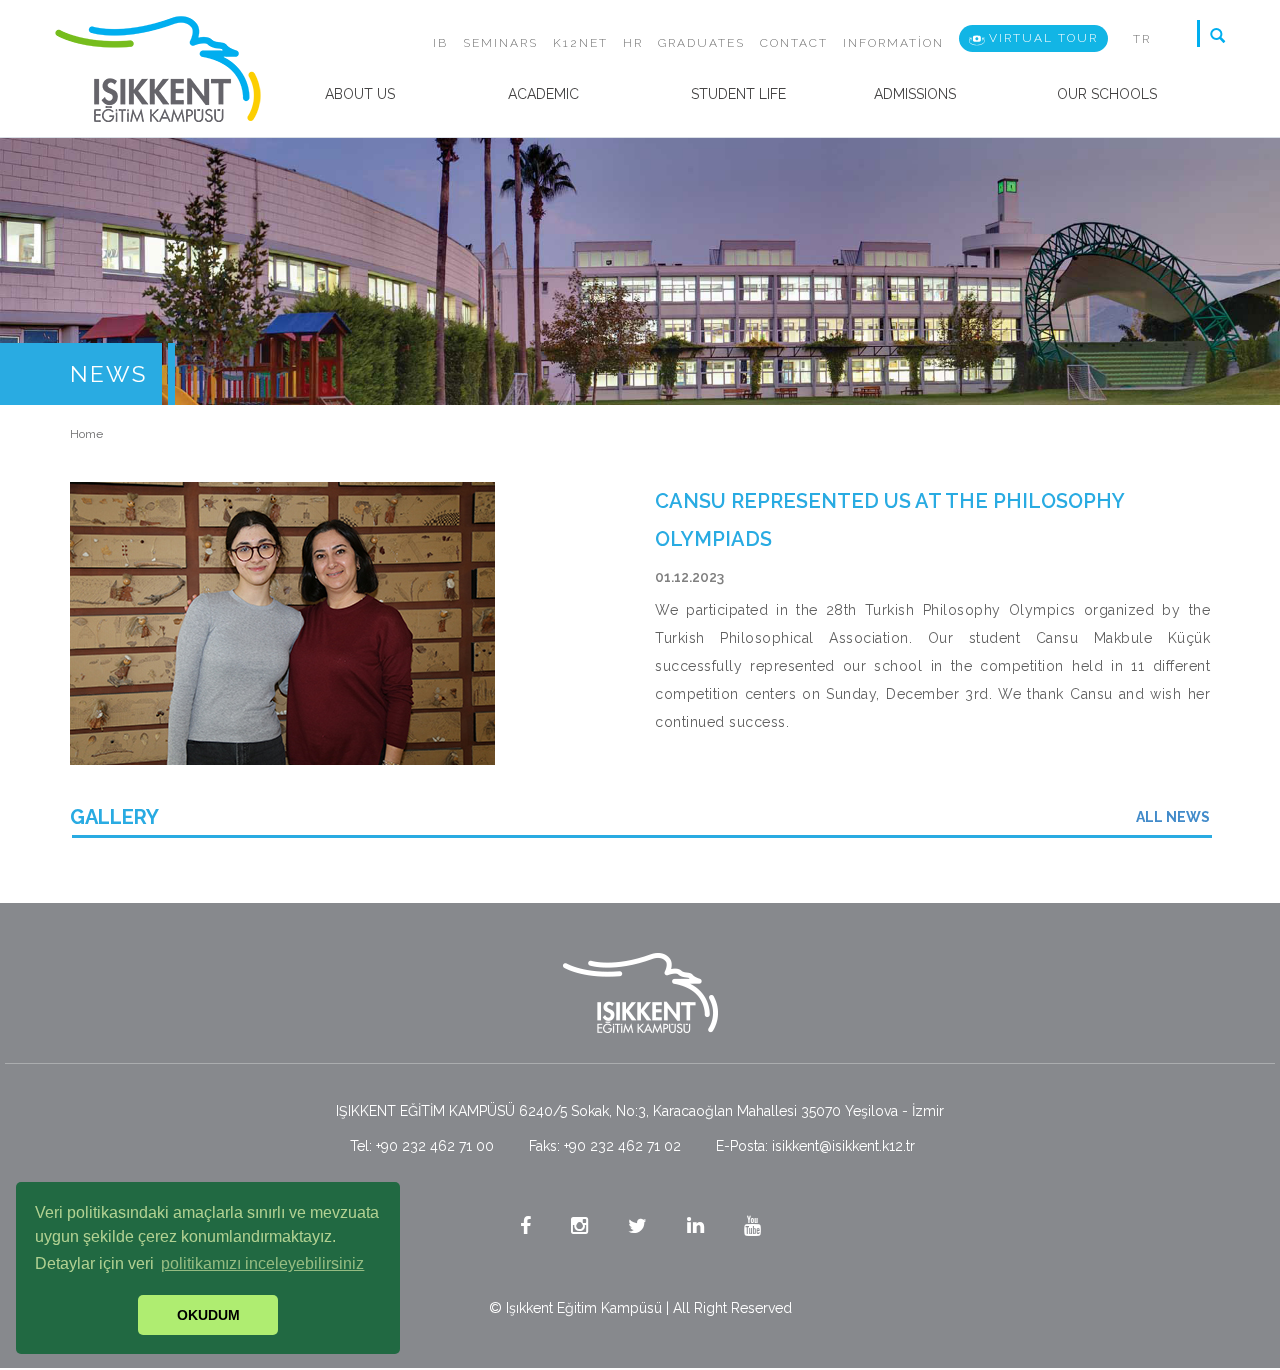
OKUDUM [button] (208, 1315)
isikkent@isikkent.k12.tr (843, 1146)
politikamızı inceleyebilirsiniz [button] (262, 1263)
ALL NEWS (1173, 817)
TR (1142, 39)
